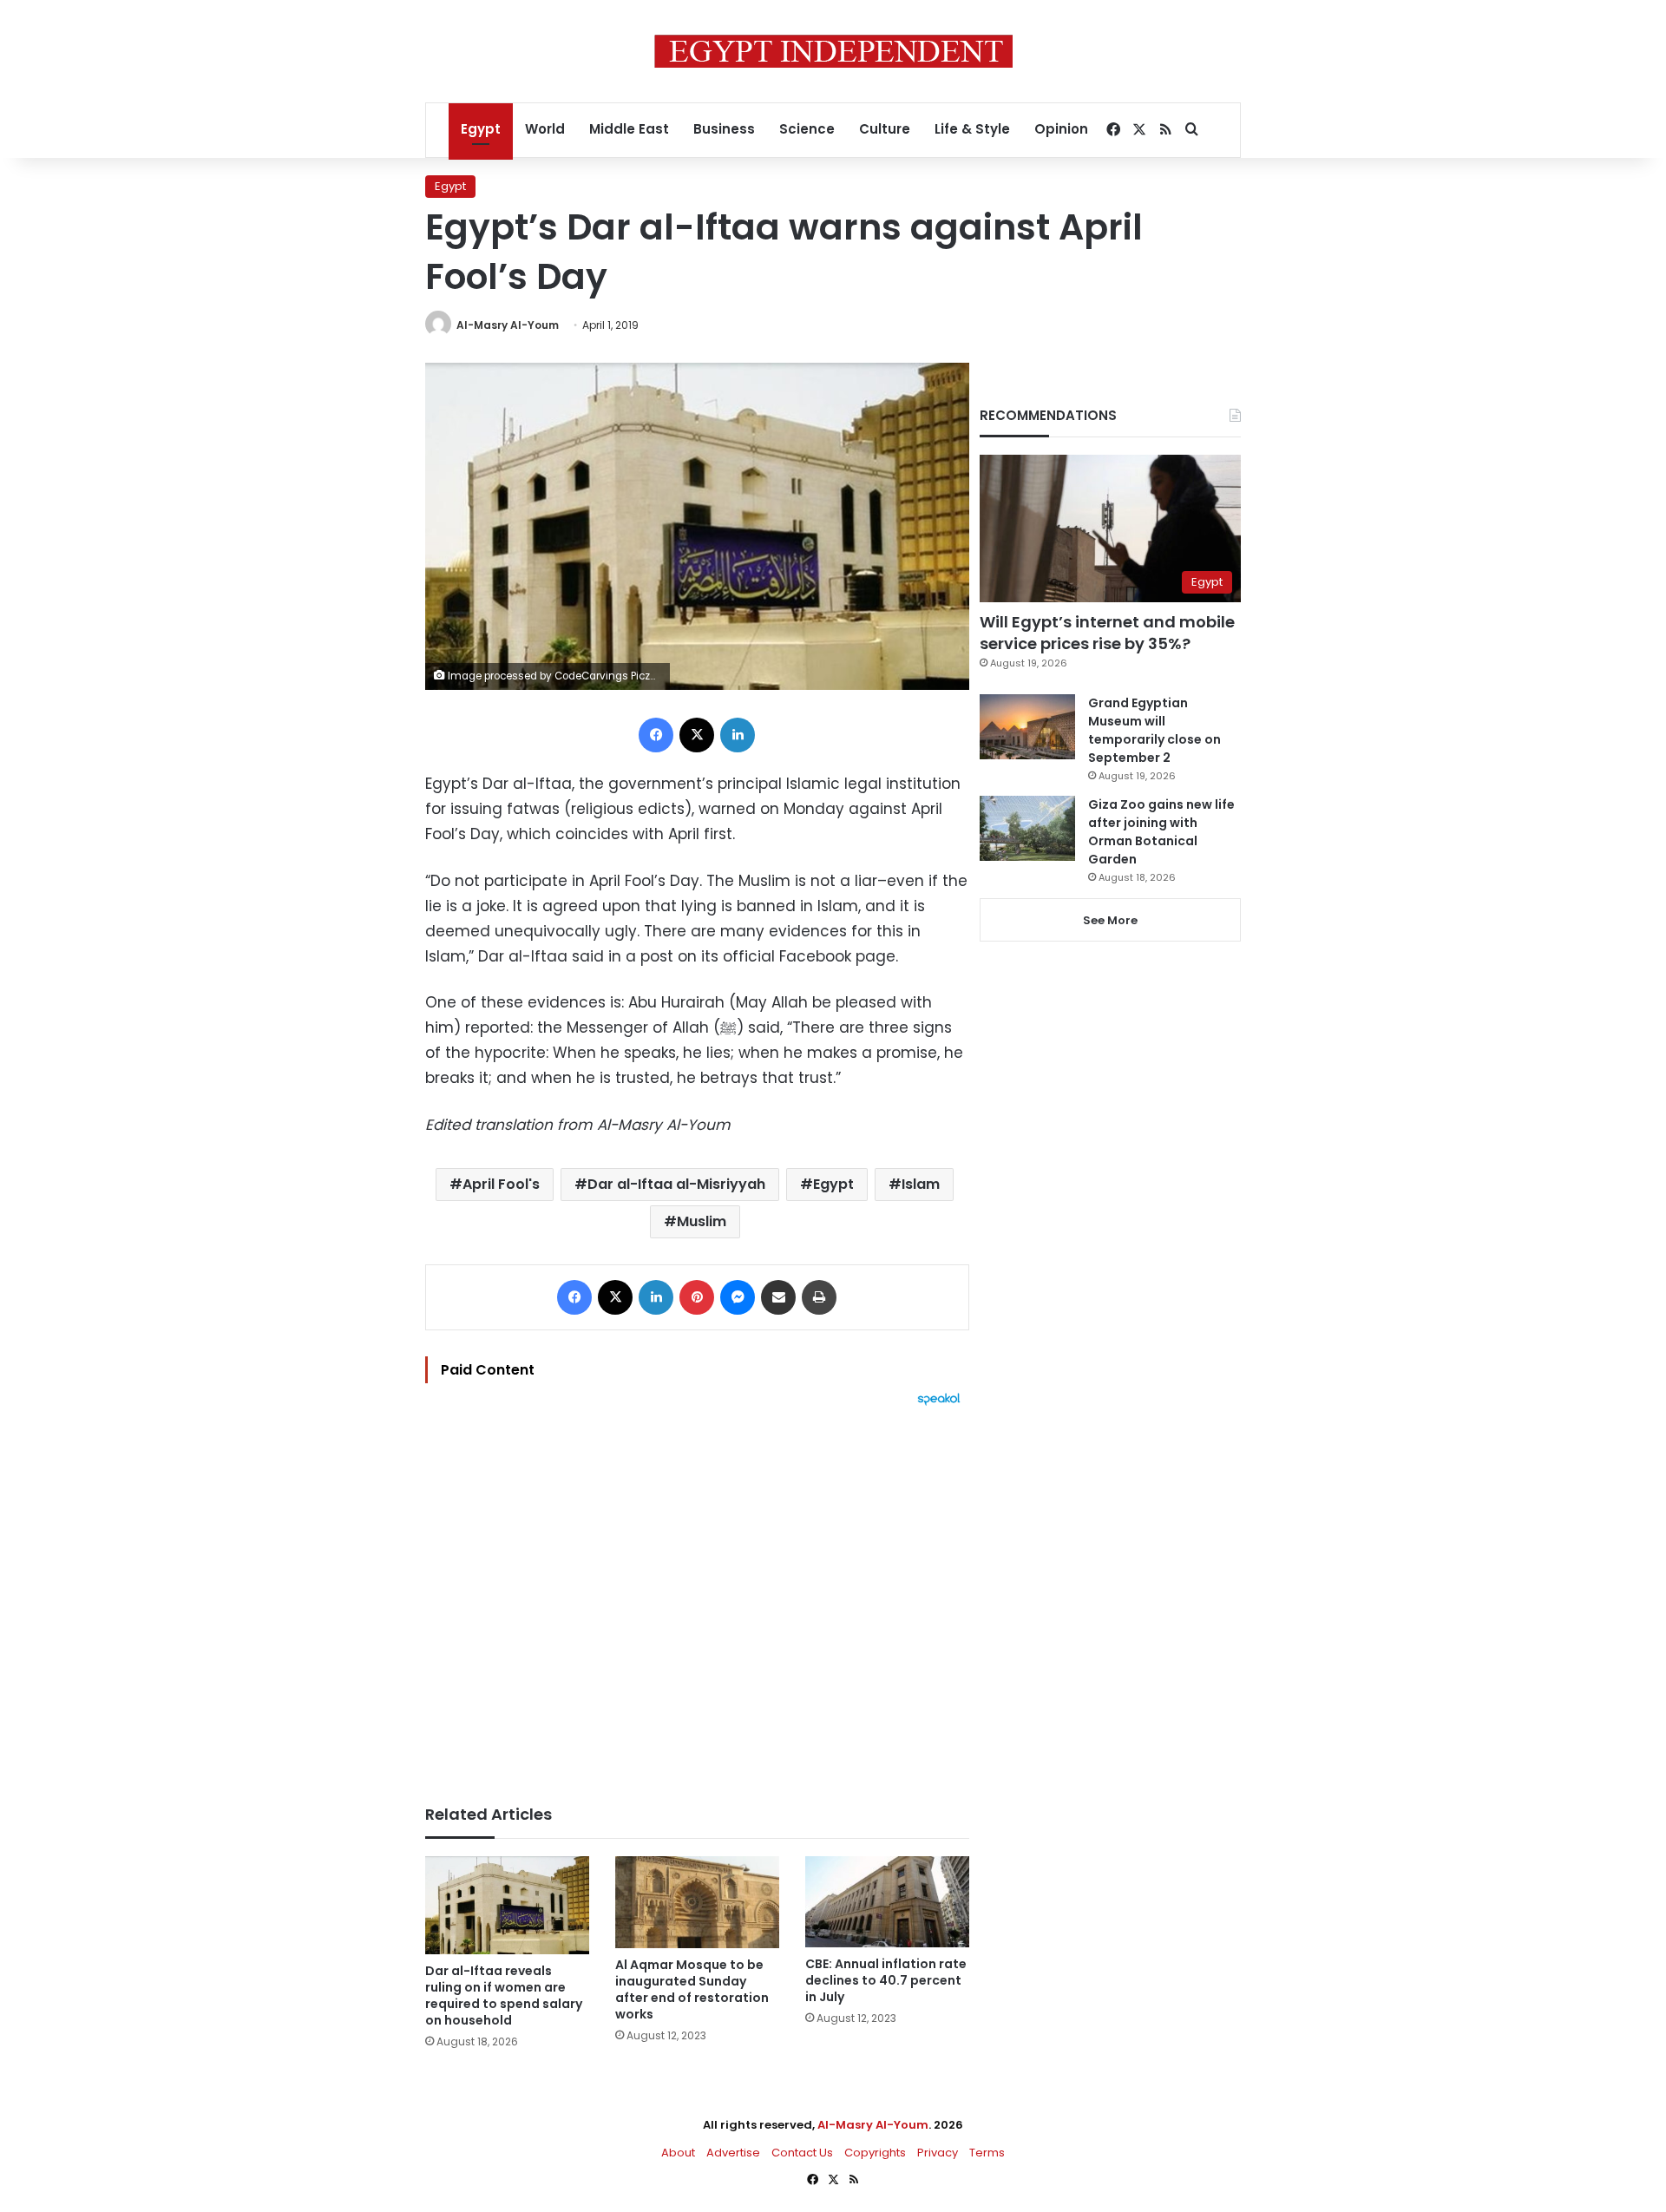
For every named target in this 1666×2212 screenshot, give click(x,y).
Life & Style (972, 129)
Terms (987, 2153)
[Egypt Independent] (833, 51)
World (545, 129)
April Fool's (501, 1184)
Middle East (629, 129)
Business (724, 129)
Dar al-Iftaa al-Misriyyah (676, 1184)
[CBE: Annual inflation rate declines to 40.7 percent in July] (887, 1902)
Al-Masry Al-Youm (508, 325)
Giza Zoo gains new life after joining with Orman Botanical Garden (1161, 832)
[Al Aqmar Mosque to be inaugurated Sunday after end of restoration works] (697, 1903)
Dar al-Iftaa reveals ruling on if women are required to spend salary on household (504, 1995)
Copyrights (875, 2153)
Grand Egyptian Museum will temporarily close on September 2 (1154, 730)
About (678, 2153)
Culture (885, 129)
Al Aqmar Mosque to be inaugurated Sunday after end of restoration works (692, 1989)
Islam (921, 1184)
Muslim (702, 1221)
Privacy (938, 2153)
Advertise (733, 2153)
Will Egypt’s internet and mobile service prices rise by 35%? (1107, 633)
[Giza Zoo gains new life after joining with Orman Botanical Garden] (1027, 828)
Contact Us (802, 2153)
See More (1110, 920)
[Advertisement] (697, 1597)
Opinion (1061, 129)
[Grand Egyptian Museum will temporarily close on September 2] (1027, 727)
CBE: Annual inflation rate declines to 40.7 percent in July (886, 1980)
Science (807, 129)
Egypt (481, 129)
